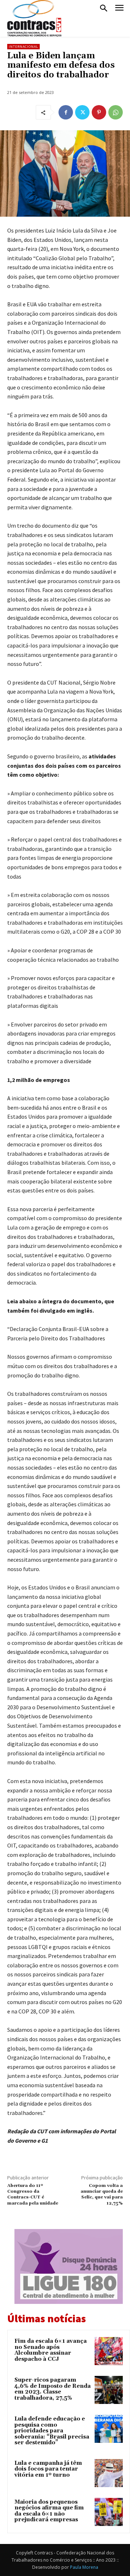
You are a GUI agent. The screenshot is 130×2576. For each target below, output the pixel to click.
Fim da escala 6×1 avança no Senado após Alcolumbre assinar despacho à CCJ (51, 2350)
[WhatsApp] (116, 112)
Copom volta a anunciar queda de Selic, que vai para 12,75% (102, 2194)
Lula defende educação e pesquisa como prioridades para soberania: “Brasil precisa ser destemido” (52, 2431)
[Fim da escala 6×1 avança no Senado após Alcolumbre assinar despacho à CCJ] (109, 2351)
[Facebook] (66, 112)
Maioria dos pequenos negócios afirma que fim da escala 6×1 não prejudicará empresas (49, 2511)
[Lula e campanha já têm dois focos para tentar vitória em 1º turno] (109, 2473)
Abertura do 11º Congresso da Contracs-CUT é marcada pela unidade (33, 2194)
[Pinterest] (99, 112)
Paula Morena (84, 2567)
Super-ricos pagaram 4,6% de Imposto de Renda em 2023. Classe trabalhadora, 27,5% (53, 2389)
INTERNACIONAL (23, 47)
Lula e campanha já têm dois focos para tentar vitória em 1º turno (48, 2469)
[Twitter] (82, 112)
